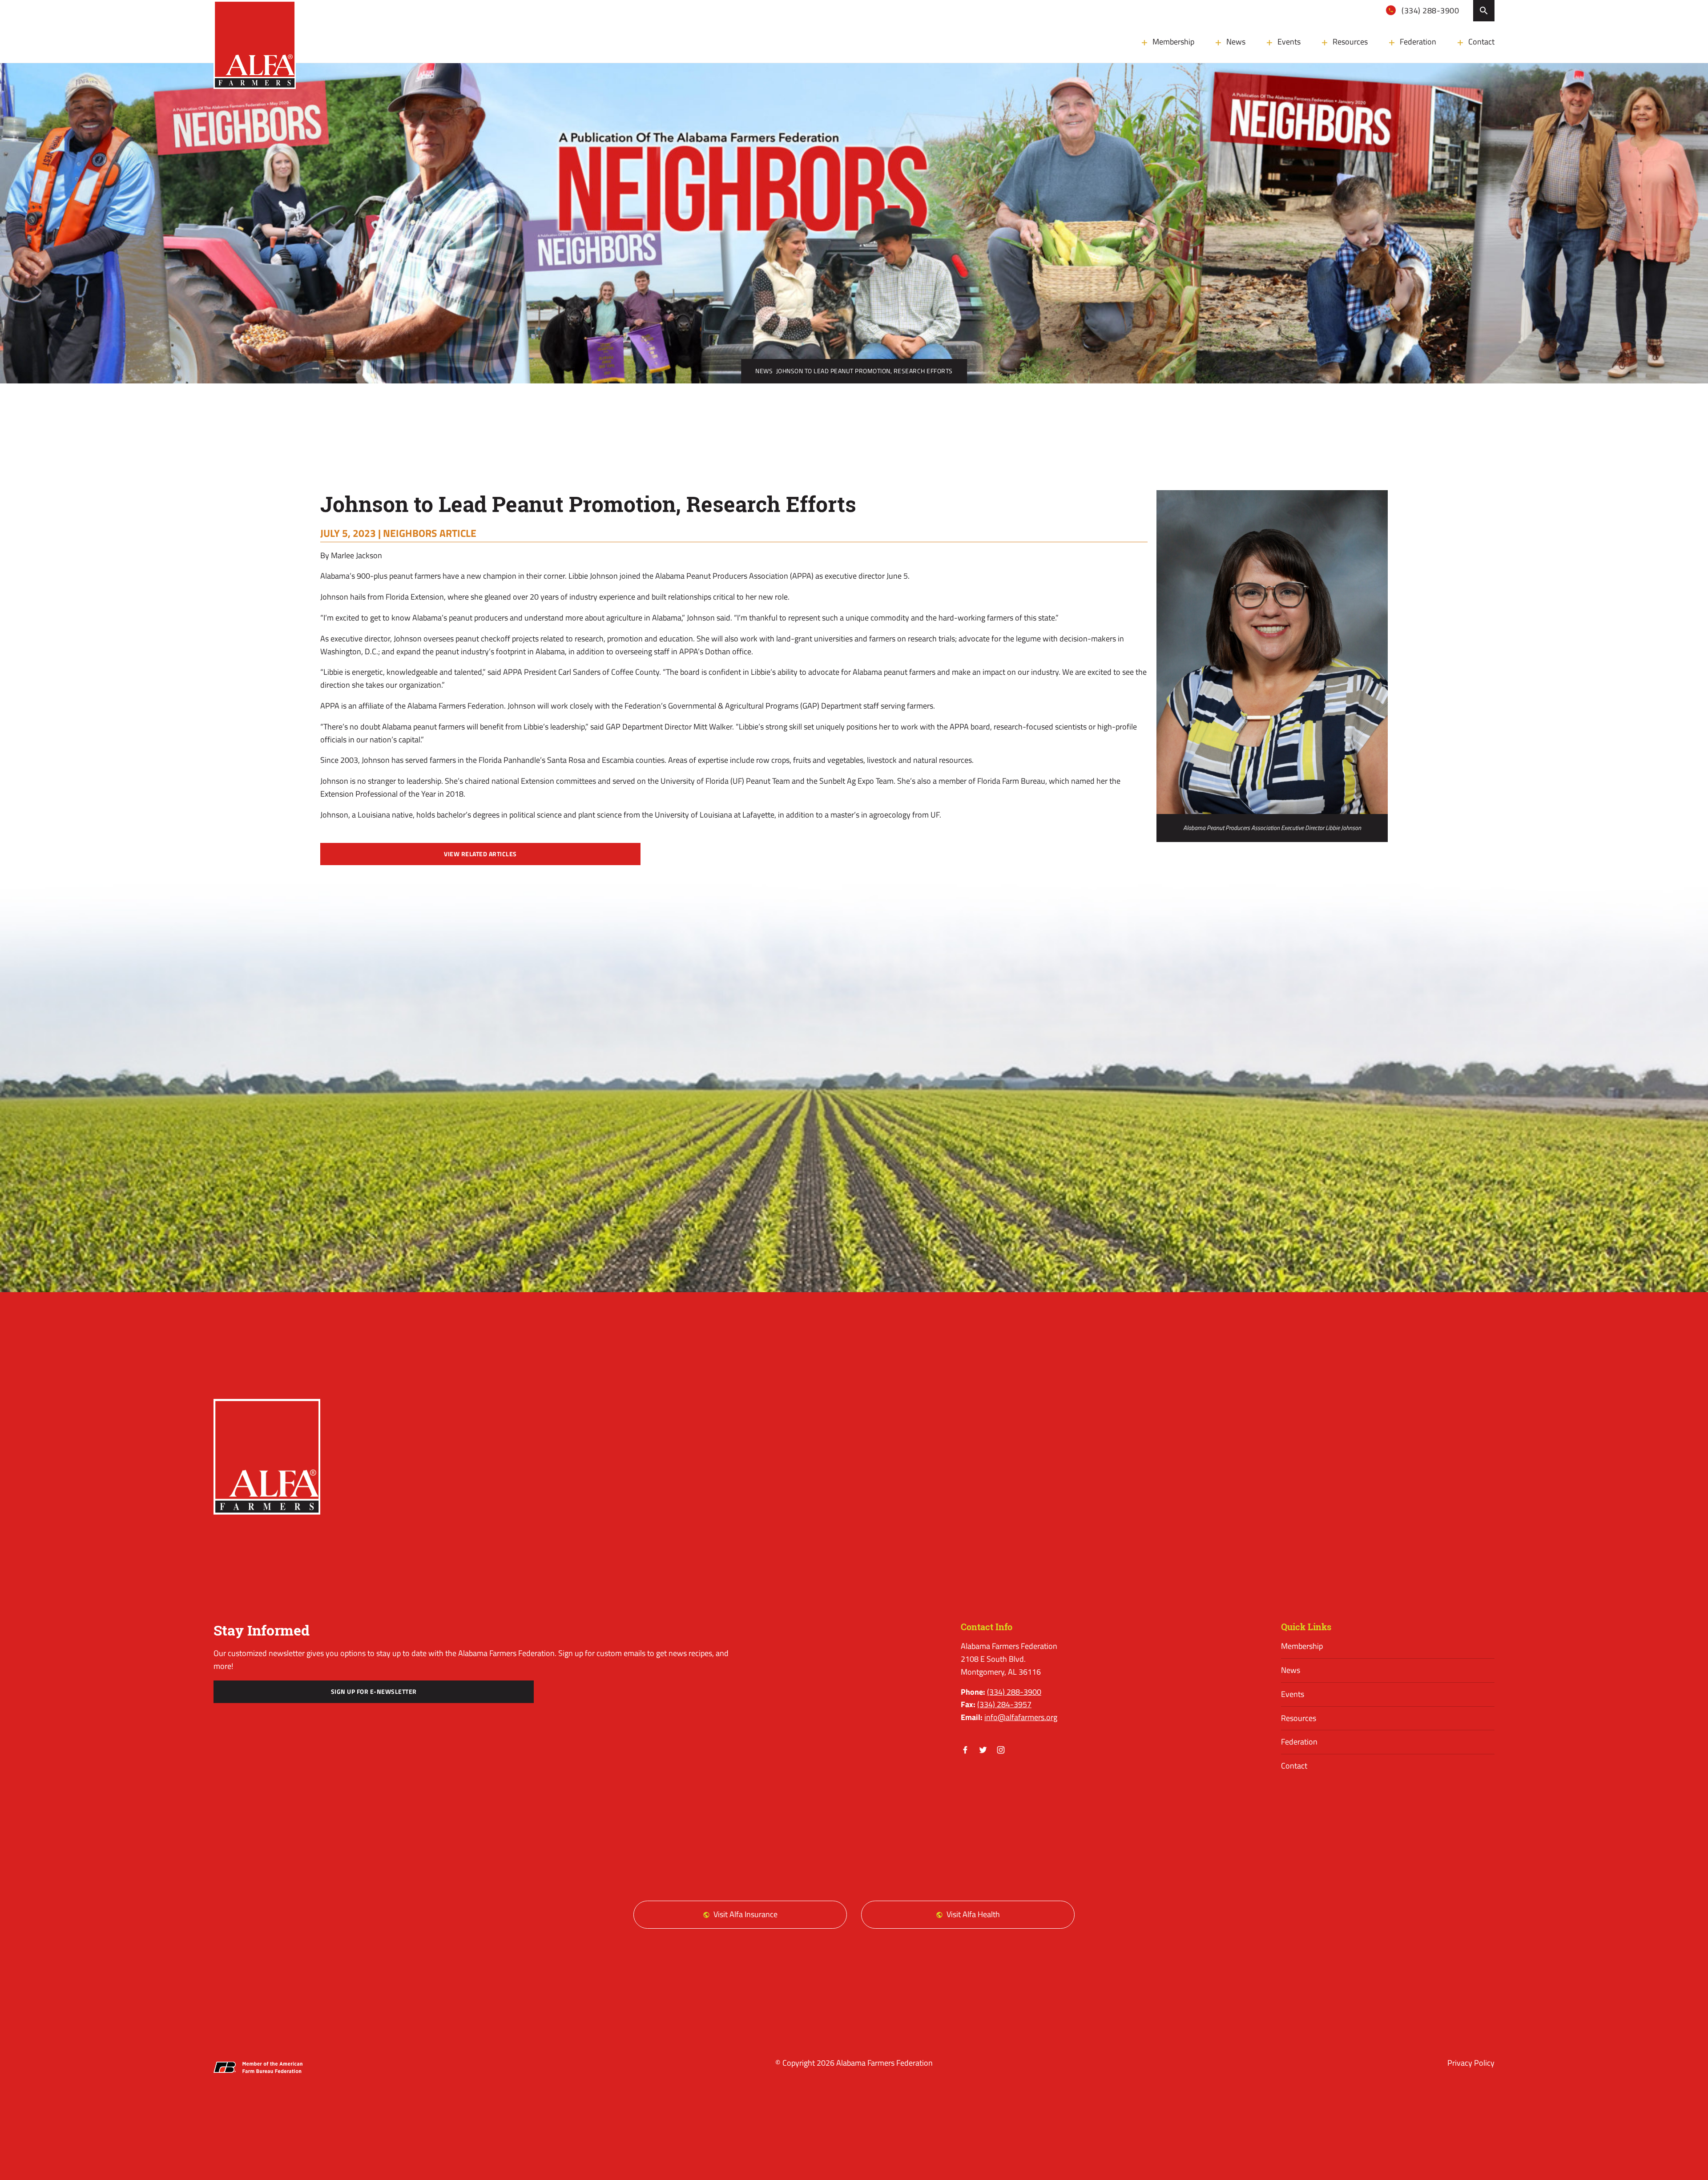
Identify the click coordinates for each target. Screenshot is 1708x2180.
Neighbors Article (430, 533)
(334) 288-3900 (1430, 10)
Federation (1418, 42)
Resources (1350, 42)
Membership (1173, 42)
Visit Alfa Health (973, 1914)
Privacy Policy (1471, 2063)
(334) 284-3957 (1004, 1704)
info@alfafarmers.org (1021, 1717)
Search (1484, 11)
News (1236, 42)
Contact (1481, 42)
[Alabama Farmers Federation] (267, 1457)
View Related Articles (480, 854)
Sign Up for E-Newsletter (374, 1692)
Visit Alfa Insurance (745, 1914)
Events (1289, 42)
